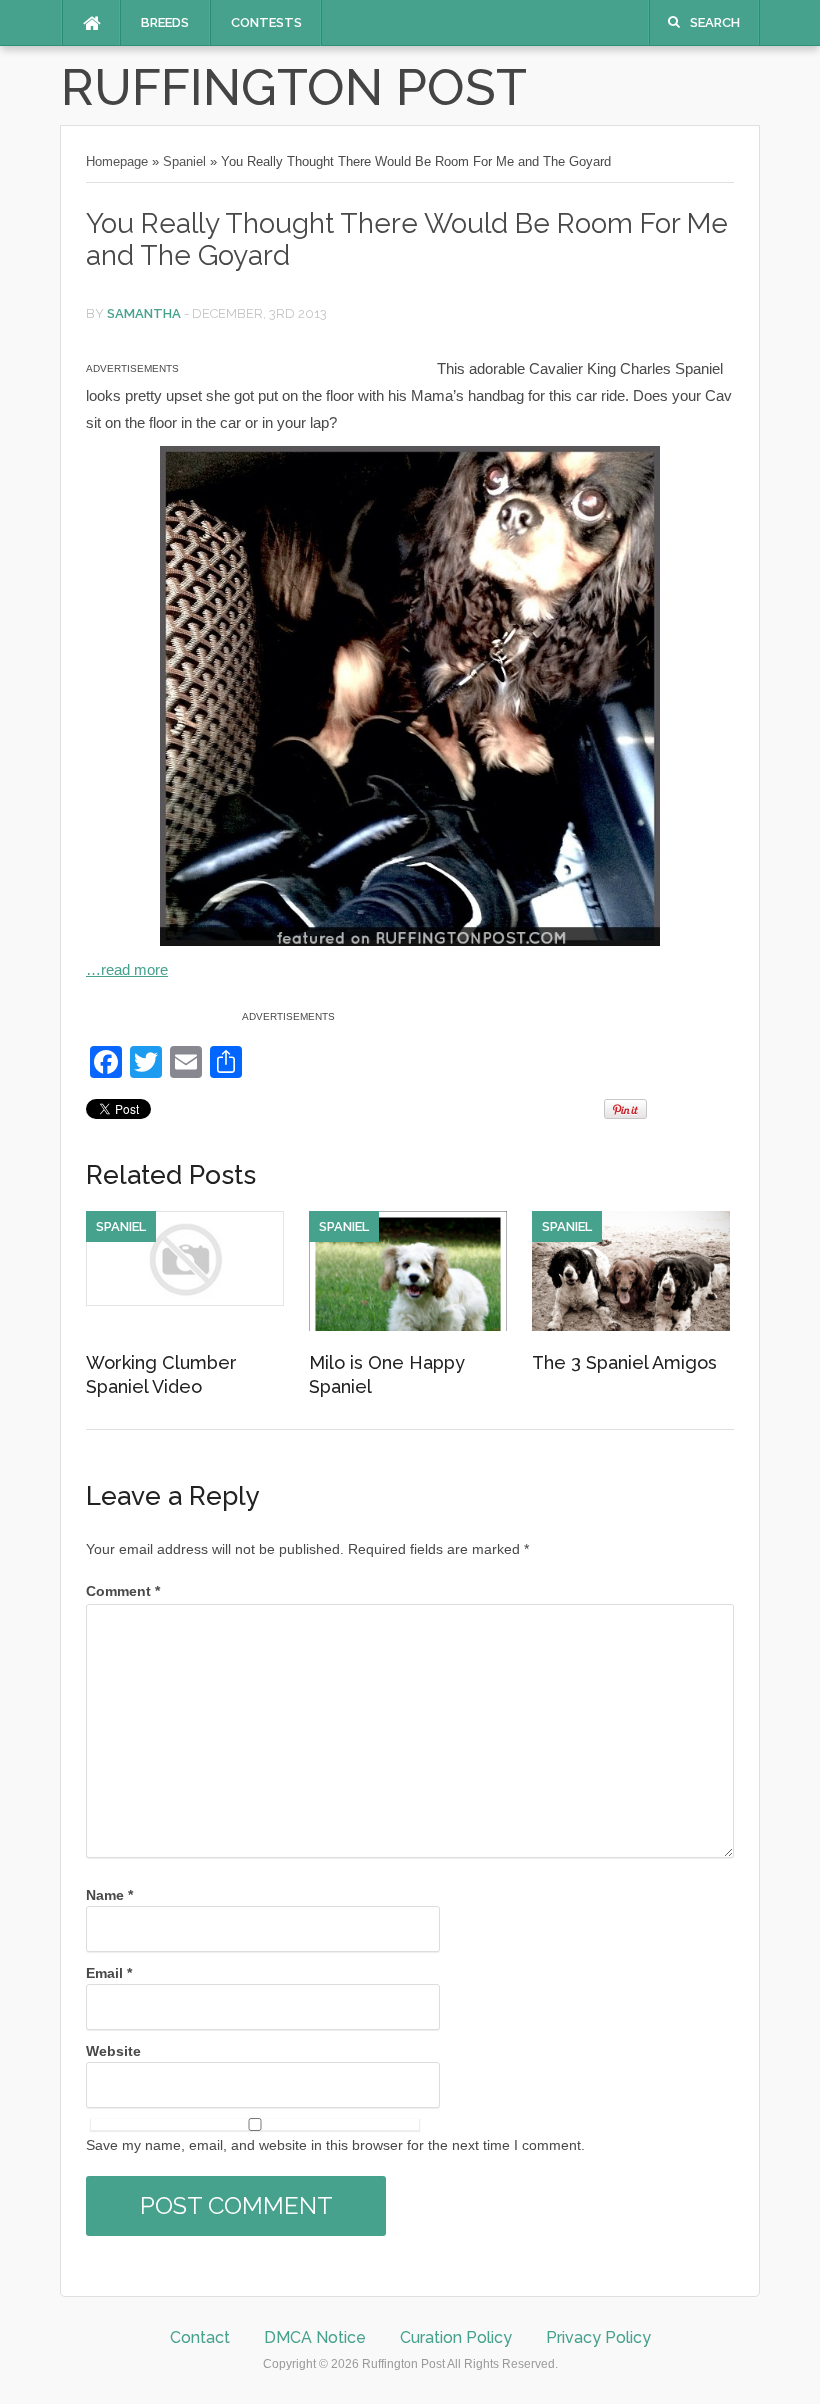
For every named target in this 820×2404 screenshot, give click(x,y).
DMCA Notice (315, 2337)
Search (715, 22)
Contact (200, 2337)
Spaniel (184, 161)
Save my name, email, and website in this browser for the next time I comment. (335, 2145)
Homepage (117, 161)
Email (109, 1973)
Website (113, 2051)
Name (109, 1895)
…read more (127, 969)
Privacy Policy (598, 2337)
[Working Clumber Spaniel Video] (185, 1301)
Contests (266, 22)
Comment (123, 1591)
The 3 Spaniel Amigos (624, 1362)
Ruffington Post (294, 87)
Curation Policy (456, 2337)
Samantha (144, 313)
